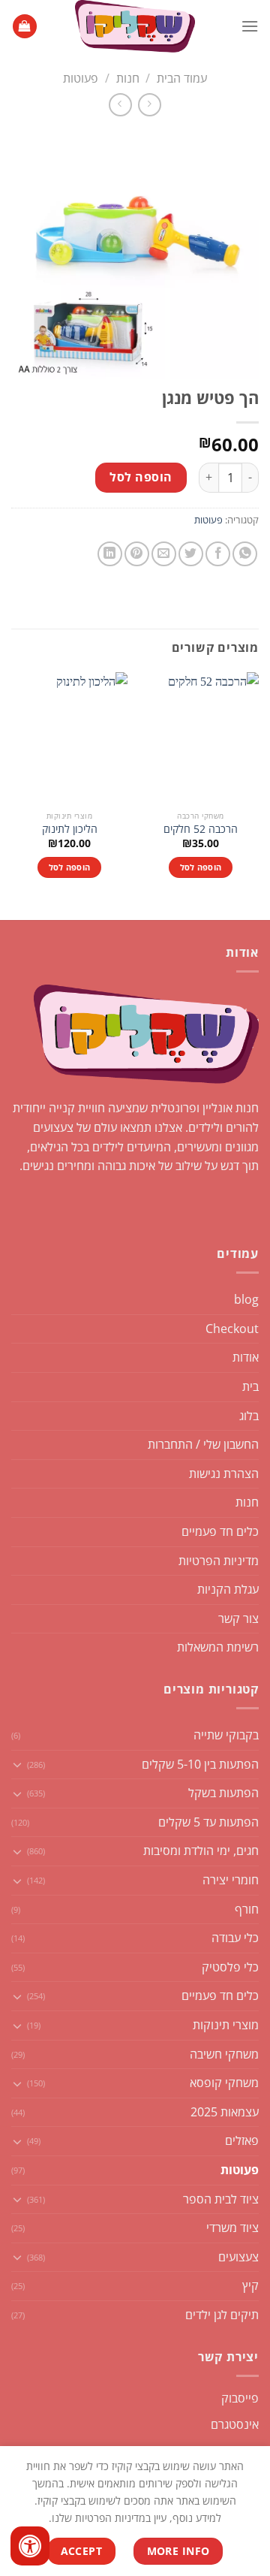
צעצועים (238, 2257)
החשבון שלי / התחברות (203, 1444)
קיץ (250, 2285)
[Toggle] (17, 1764)
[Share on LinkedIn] (110, 554)
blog (246, 1299)
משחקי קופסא (224, 2083)
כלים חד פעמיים (220, 1531)
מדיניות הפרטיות (219, 1561)
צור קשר (238, 1618)
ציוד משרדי (232, 2228)
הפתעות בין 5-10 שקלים (200, 1764)
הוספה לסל (141, 477)
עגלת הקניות (228, 1589)
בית (250, 1386)
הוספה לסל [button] (201, 867)
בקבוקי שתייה (226, 1735)
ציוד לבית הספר (221, 2199)
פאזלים (242, 2140)
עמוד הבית (182, 78)
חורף (247, 1909)
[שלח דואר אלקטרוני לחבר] (164, 554)
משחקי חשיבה (224, 2054)
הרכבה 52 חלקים (201, 829)
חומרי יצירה (231, 1880)
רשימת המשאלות (218, 1647)
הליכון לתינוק (70, 829)
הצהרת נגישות (224, 1474)
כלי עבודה (235, 1938)
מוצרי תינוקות (226, 2025)
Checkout (232, 1329)
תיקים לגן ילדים (222, 2315)
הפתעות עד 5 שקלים (208, 1822)
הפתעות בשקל (223, 1793)
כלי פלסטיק (230, 1967)
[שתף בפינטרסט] (137, 554)
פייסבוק (240, 2398)
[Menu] (250, 26)
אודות (246, 1357)
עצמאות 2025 (225, 2112)
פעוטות (81, 78)
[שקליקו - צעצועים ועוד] (135, 26)
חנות (128, 78)
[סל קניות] (25, 27)
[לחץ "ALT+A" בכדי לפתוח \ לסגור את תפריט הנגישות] (30, 2546)
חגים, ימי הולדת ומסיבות (201, 1851)
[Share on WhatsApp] (245, 554)
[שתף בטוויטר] (191, 554)
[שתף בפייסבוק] (218, 554)
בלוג (249, 1416)
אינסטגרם (235, 2424)
